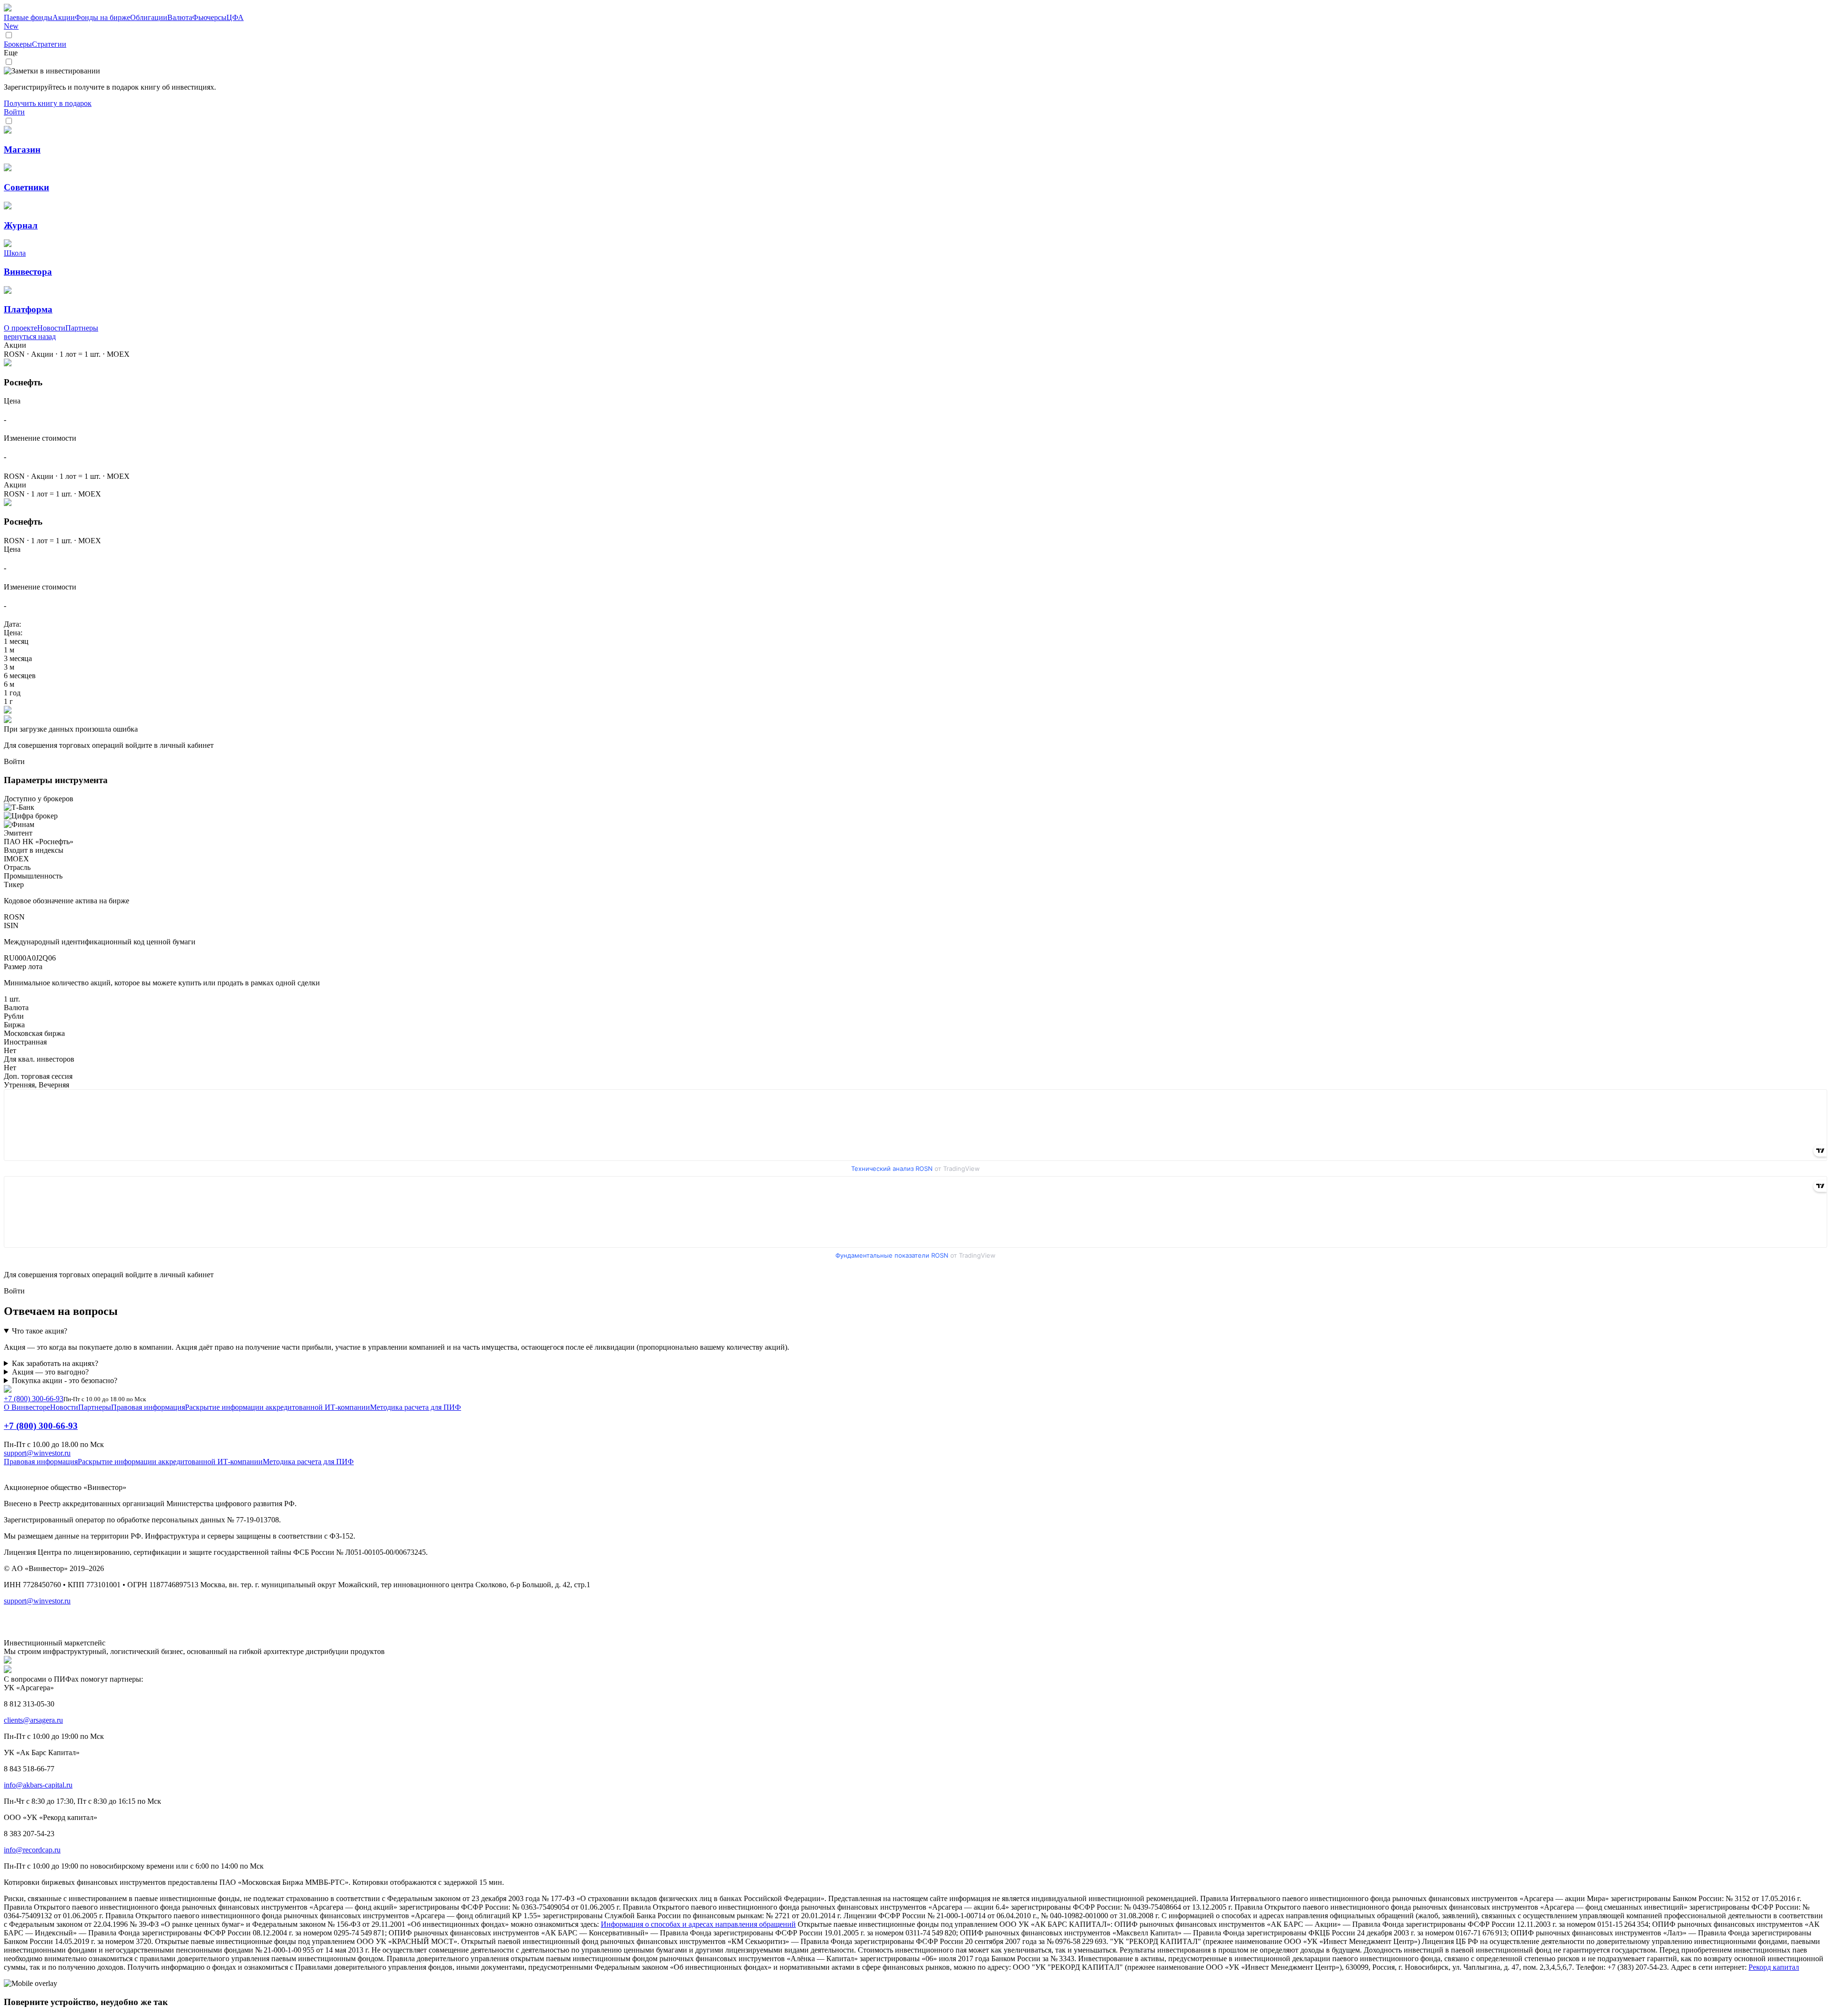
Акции (64, 17)
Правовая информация (148, 1407)
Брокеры (18, 44)
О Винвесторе (27, 1407)
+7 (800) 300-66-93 (34, 1399)
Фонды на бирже (103, 17)
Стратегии (49, 44)
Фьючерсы (209, 17)
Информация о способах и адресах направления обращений (698, 1924)
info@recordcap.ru (32, 1850)
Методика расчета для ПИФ (416, 1407)
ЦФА (124, 22)
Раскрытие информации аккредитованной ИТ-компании (278, 1407)
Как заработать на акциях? (55, 1363)
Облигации (149, 17)
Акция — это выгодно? (50, 1372)
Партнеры (82, 328)
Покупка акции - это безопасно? (65, 1380)
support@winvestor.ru (37, 1453)
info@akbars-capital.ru (38, 1785)
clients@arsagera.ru (33, 1720)
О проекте (21, 328)
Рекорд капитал (1774, 1967)
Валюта (180, 17)
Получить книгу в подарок (48, 103)
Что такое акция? (40, 1331)
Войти (14, 112)
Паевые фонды (28, 17)
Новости (51, 328)
